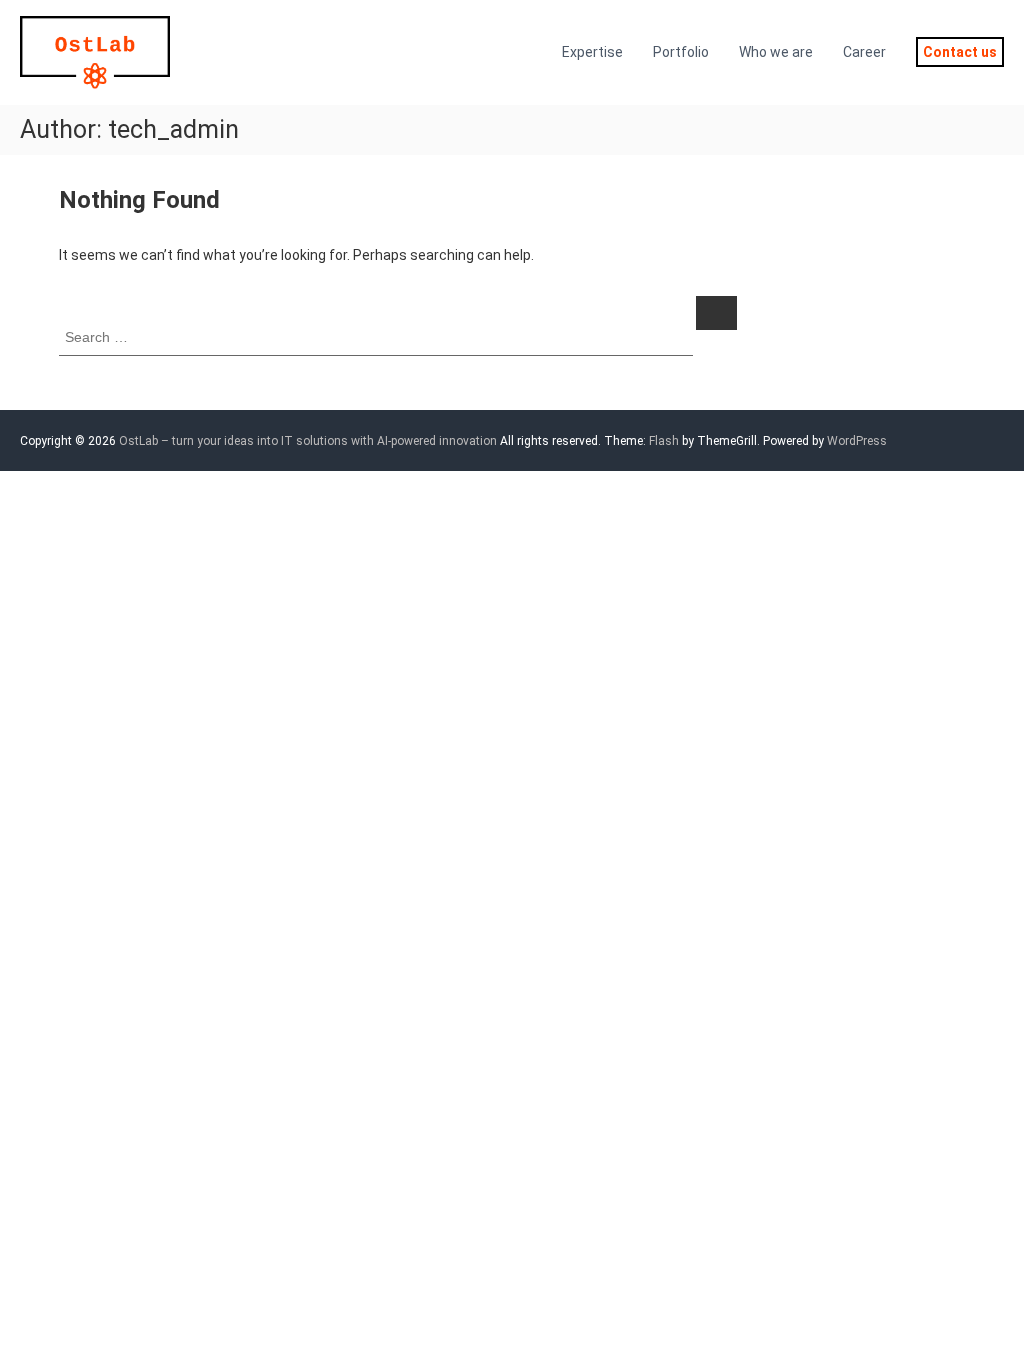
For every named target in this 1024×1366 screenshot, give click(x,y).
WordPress (857, 441)
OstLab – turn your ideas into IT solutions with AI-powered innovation (308, 441)
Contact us (960, 52)
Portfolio (681, 52)
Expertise (592, 52)
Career (864, 52)
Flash (664, 441)
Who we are (776, 52)
